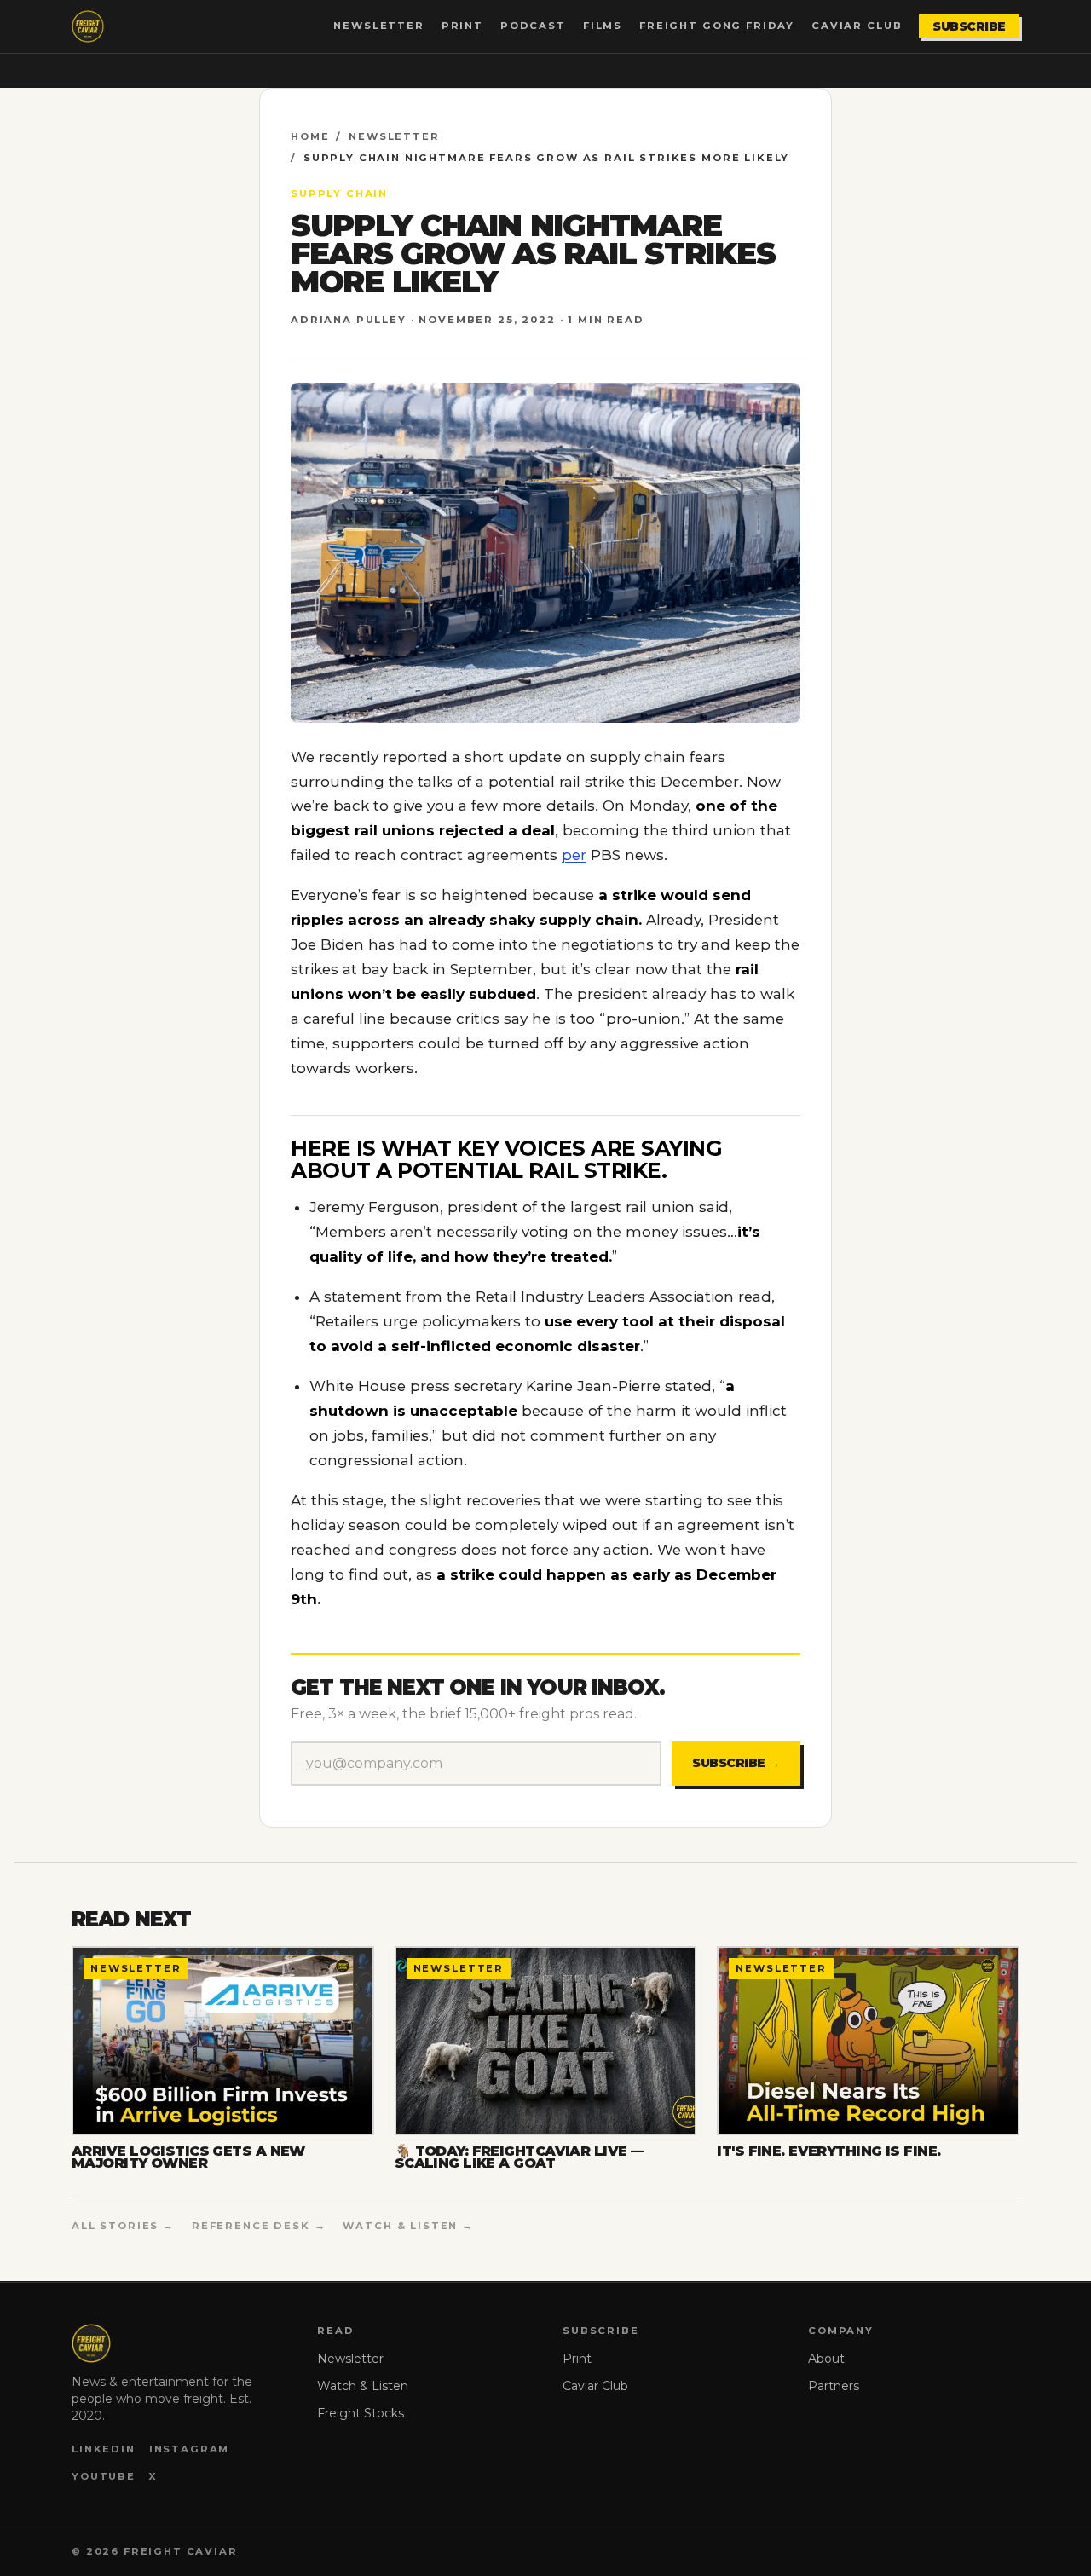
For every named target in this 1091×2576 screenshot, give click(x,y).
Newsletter (378, 26)
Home (310, 136)
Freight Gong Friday (717, 26)
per (574, 855)
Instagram (190, 2449)
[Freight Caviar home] (88, 26)
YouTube (104, 2476)
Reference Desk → (259, 2226)
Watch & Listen (363, 2386)
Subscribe (969, 26)
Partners (834, 2386)
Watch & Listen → (408, 2226)
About (826, 2359)
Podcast (533, 26)
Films (603, 26)
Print (462, 26)
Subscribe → (736, 1763)
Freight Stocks (361, 2413)
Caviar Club (857, 26)
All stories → (123, 2226)
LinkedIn (104, 2449)
